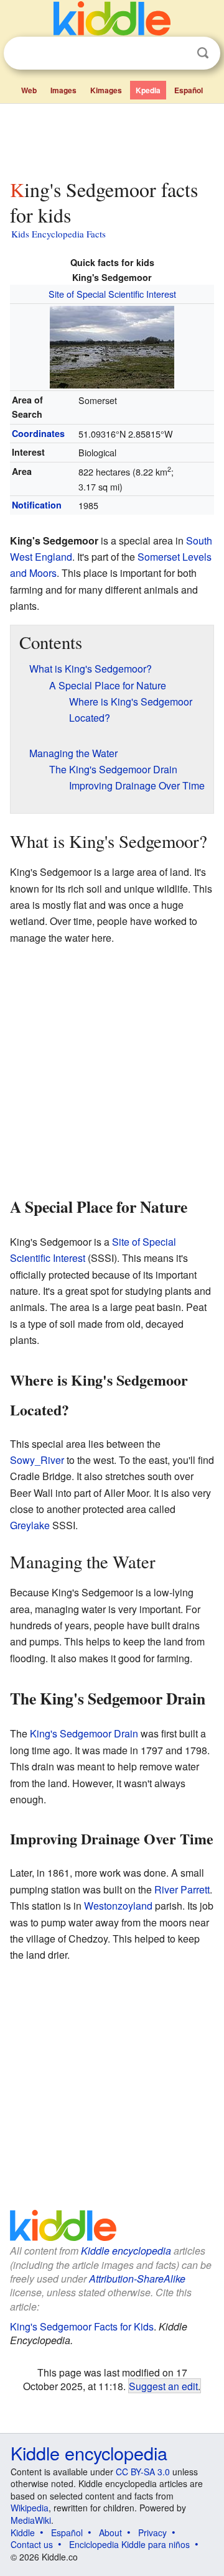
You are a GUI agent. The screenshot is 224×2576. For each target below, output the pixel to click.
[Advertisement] (112, 139)
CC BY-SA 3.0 (143, 2472)
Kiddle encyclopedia (126, 2251)
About (110, 2532)
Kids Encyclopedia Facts (58, 234)
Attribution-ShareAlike (137, 2279)
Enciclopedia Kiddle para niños (129, 2544)
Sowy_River (37, 1460)
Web (29, 90)
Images (63, 90)
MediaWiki (31, 2520)
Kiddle (23, 2532)
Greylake (30, 1525)
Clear (177, 53)
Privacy (152, 2532)
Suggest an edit (163, 2386)
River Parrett (182, 1889)
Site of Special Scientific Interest (112, 294)
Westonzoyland (118, 1906)
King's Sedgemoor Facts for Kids (82, 2326)
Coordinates (38, 433)
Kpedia (148, 90)
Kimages (106, 90)
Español (189, 90)
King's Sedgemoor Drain (84, 1733)
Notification (37, 505)
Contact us (32, 2544)
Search (203, 53)
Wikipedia (30, 2508)
